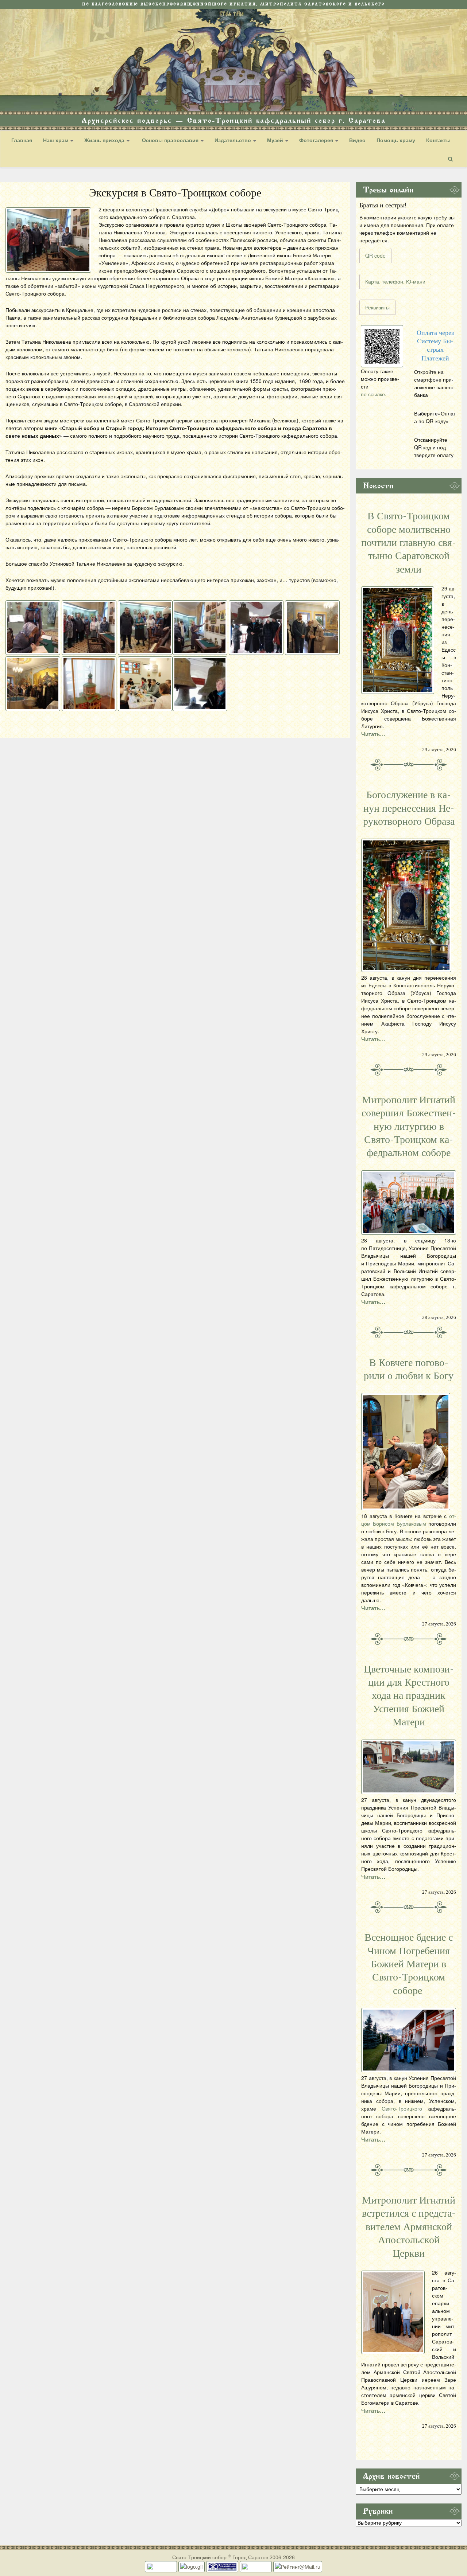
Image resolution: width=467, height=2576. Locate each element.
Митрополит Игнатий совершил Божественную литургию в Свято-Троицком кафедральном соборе (409, 1127)
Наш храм (56, 140)
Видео (357, 140)
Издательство (233, 140)
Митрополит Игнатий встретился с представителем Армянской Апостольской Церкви (409, 2227)
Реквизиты (377, 307)
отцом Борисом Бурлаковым (409, 1520)
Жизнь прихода (105, 140)
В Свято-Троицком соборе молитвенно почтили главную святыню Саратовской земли (409, 543)
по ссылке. (374, 394)
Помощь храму (396, 140)
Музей (276, 140)
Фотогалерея (317, 140)
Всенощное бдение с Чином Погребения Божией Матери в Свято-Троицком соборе (409, 1964)
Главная (22, 140)
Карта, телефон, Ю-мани (395, 281)
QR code (375, 255)
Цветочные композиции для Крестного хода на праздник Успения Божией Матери (409, 1696)
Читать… (373, 734)
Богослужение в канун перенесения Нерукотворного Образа (409, 808)
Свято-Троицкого (402, 2108)
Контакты (438, 140)
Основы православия (170, 140)
